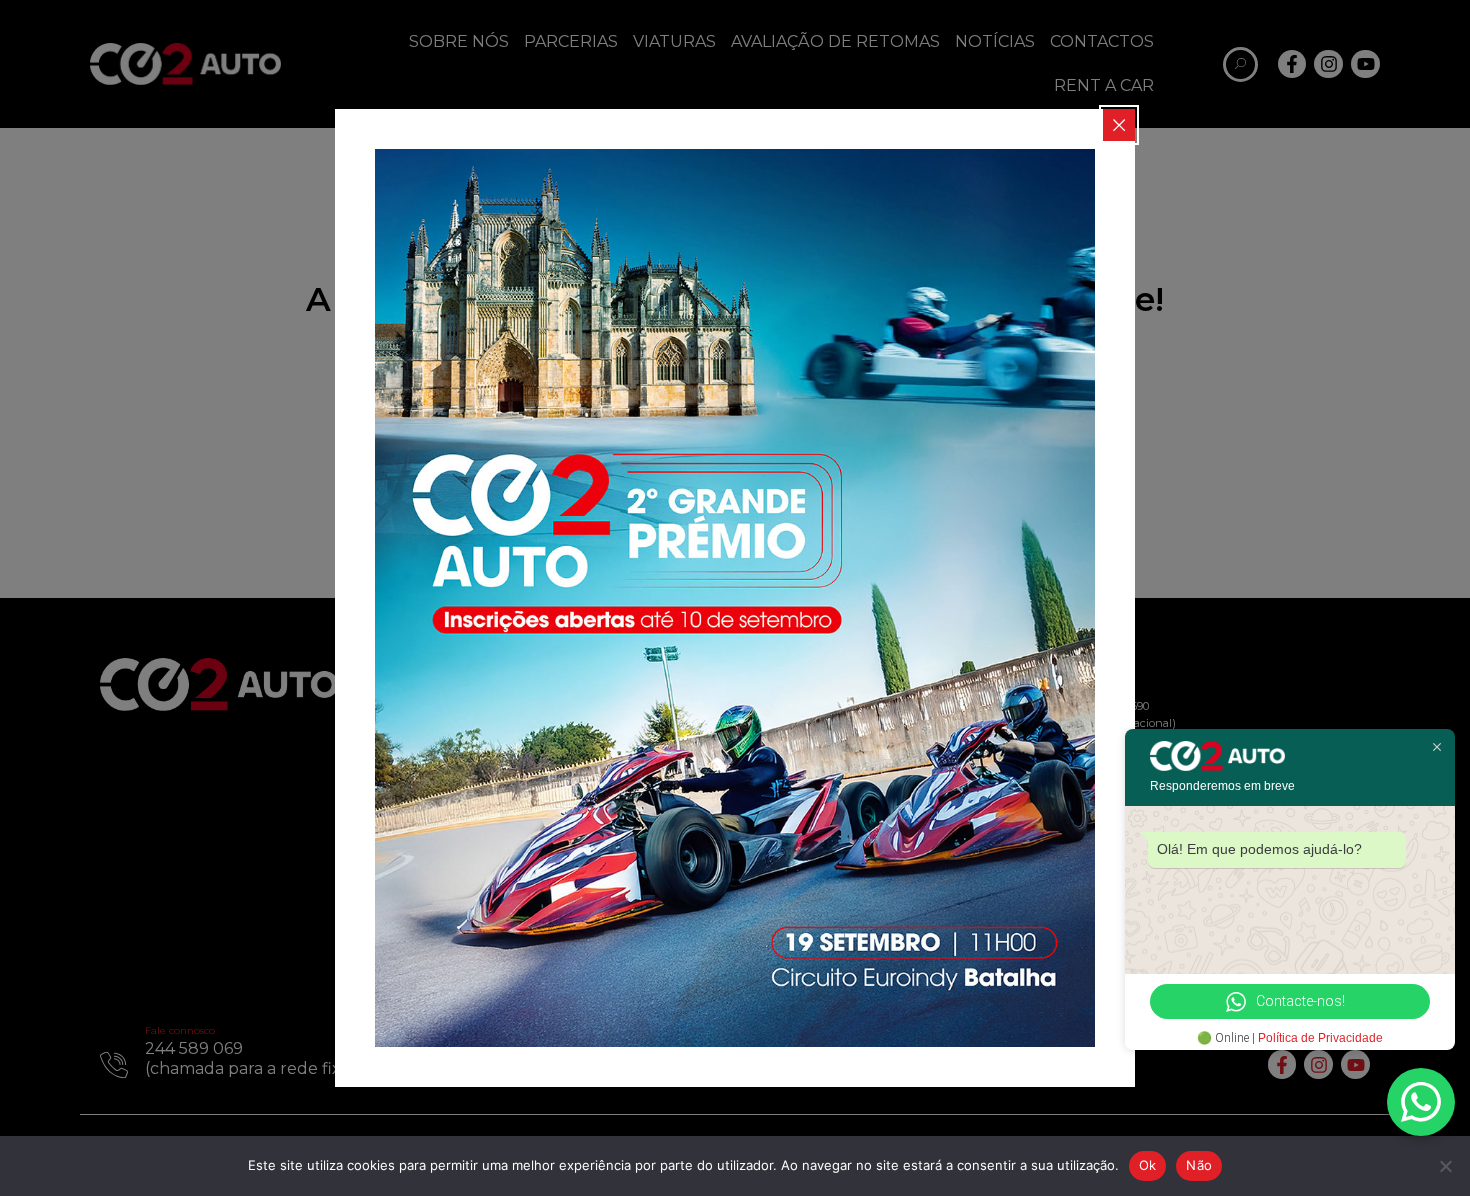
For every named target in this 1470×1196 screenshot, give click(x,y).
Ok (1148, 1165)
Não (1199, 1165)
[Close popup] (1119, 125)
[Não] (1445, 1166)
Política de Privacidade (1320, 1038)
